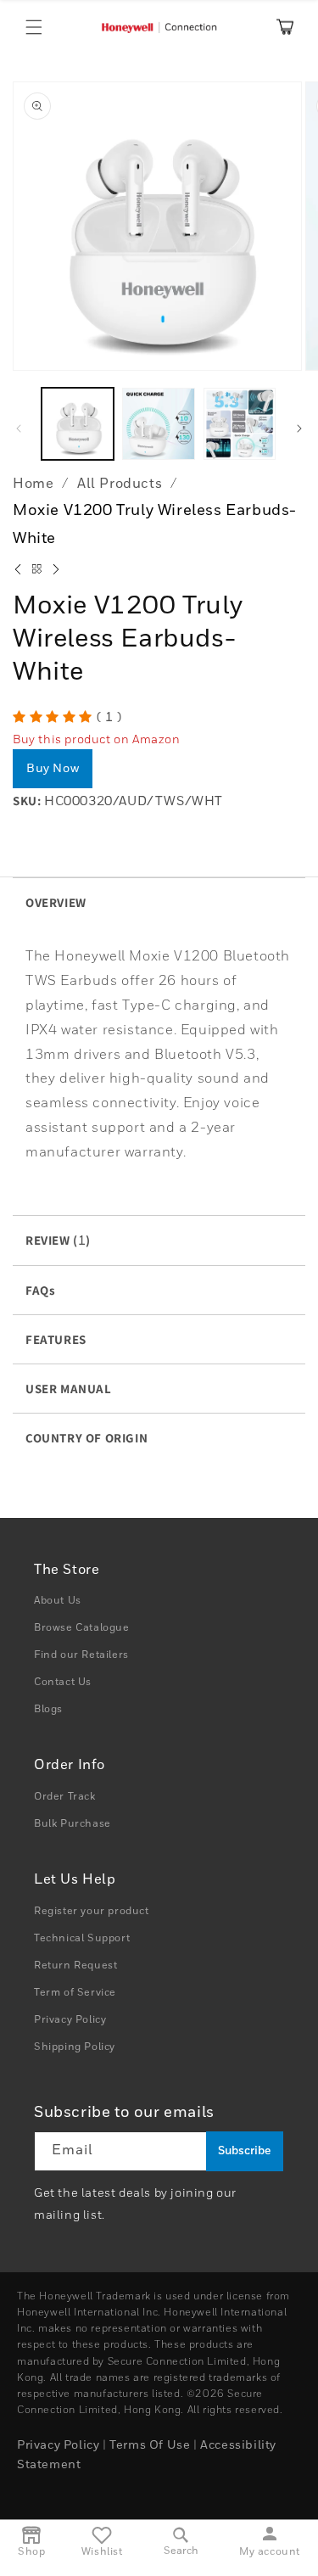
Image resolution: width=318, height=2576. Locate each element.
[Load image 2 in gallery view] (158, 424)
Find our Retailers (81, 1655)
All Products (120, 484)
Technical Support (82, 1939)
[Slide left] (19, 428)
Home (33, 484)
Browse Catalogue (82, 1628)
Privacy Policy (70, 2020)
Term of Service (75, 1993)
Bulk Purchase (73, 1824)
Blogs (48, 1710)
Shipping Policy (75, 2047)
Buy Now (53, 769)
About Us (58, 1601)
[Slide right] (299, 428)
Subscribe (244, 2151)
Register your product (92, 1912)
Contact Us (63, 1683)
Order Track (65, 1797)
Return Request (75, 1966)
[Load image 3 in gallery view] (240, 424)
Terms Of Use (150, 2445)
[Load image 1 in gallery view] (78, 424)
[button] (34, 27)
